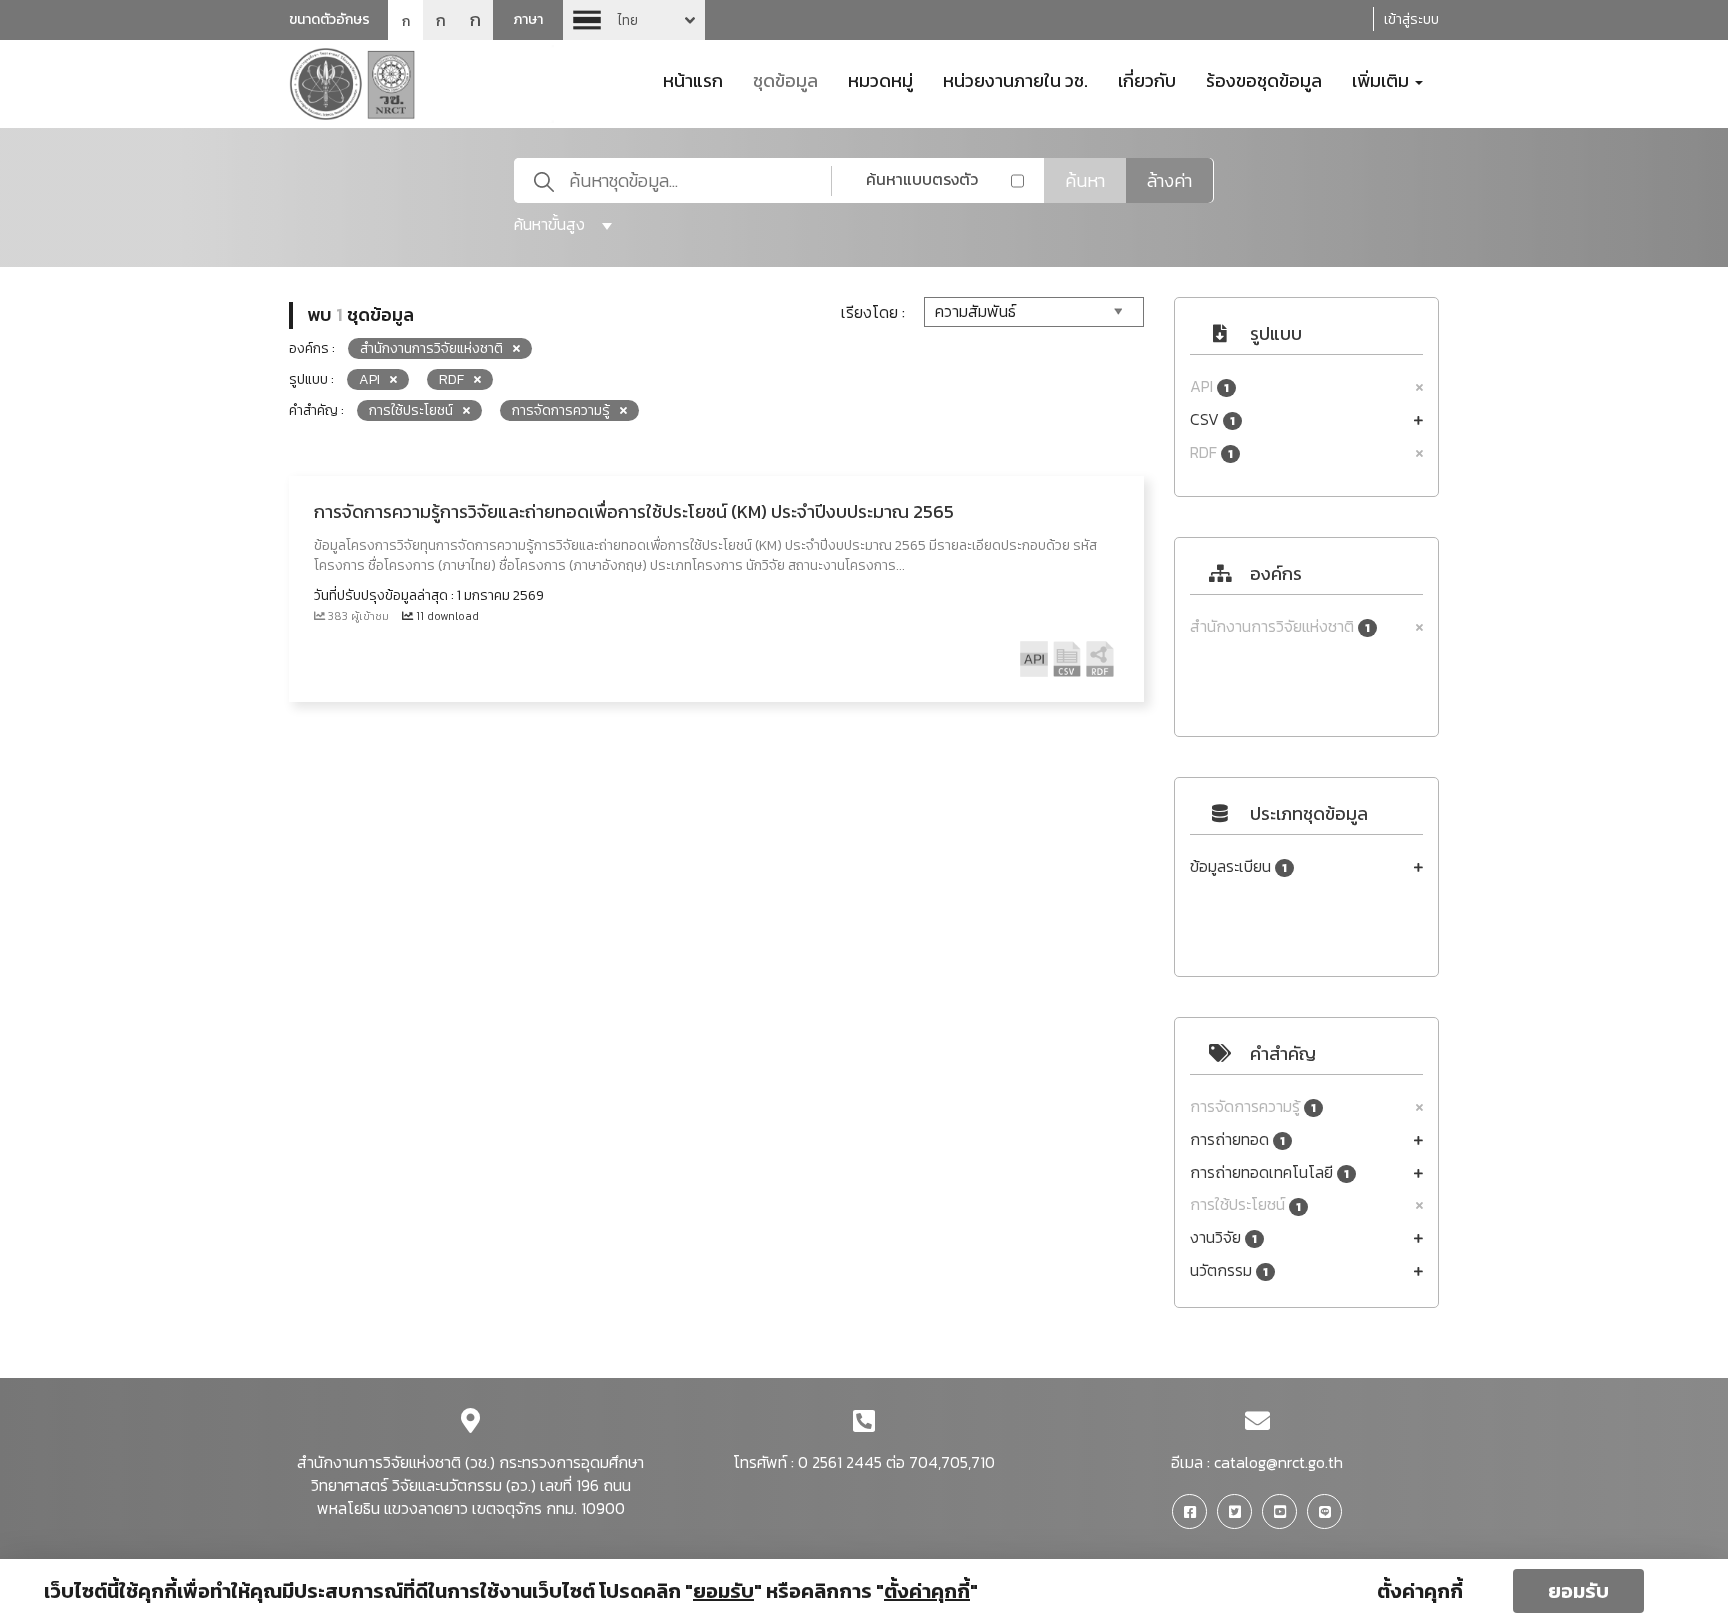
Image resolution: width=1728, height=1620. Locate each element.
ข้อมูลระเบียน (1238, 866)
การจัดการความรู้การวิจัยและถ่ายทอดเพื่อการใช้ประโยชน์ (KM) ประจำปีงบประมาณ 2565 (634, 511)
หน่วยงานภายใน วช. (1015, 79)
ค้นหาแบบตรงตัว (922, 179)
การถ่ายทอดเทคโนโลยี (1269, 1172)
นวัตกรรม (1229, 1270)
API (1209, 386)
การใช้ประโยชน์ (1245, 1204)
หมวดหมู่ (880, 79)
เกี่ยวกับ (1147, 79)
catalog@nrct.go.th (1278, 1462)
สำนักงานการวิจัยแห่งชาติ (1280, 626)
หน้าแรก (693, 79)
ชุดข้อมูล (785, 79)
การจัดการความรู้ (1253, 1106)
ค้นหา (1085, 180)
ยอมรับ (1578, 1591)
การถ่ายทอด (1237, 1139)
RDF (1211, 452)
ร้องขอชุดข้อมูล (1264, 79)
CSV (1212, 419)
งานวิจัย (1223, 1237)
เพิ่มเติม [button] (1382, 79)
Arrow (634, 20)
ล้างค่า (1169, 180)
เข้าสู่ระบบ (1411, 19)
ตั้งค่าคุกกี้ (1420, 1591)
